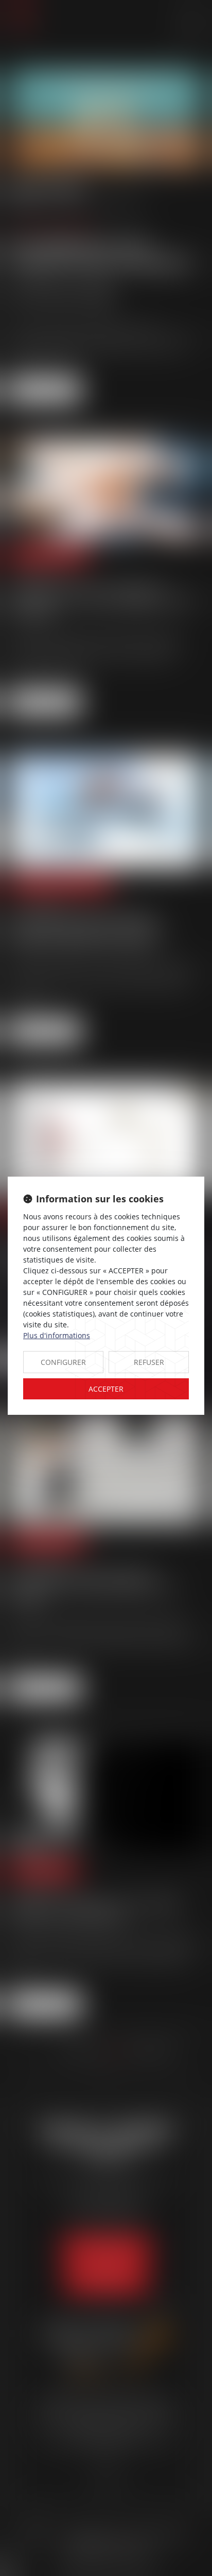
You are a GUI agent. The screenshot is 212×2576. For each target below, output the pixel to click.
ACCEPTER (106, 1389)
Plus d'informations (57, 1335)
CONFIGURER (63, 1362)
